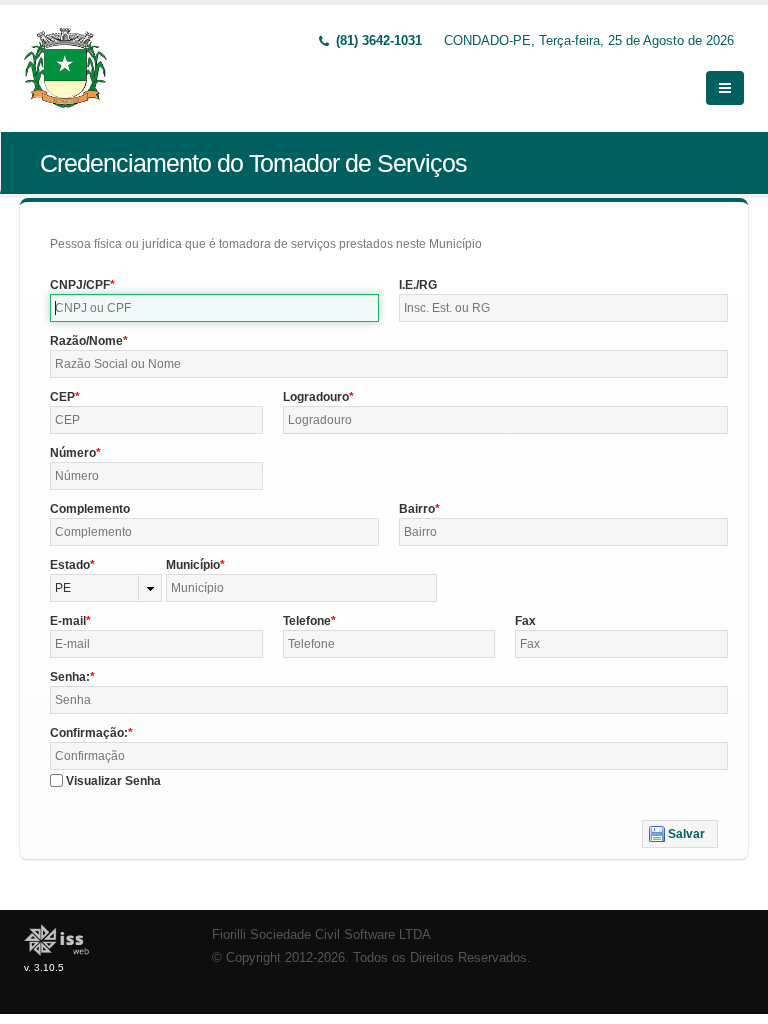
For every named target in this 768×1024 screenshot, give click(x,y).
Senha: (70, 677)
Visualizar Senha (113, 781)
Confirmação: (89, 733)
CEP (62, 397)
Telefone (307, 621)
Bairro (417, 509)
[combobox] (106, 588)
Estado (70, 565)
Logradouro (316, 397)
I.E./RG (418, 285)
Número (73, 453)
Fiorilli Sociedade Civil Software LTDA (321, 935)
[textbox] (214, 308)
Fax (525, 621)
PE (63, 588)
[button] (680, 834)
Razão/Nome (86, 341)
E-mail (68, 621)
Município (193, 565)
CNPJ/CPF (80, 285)
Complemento (90, 509)
